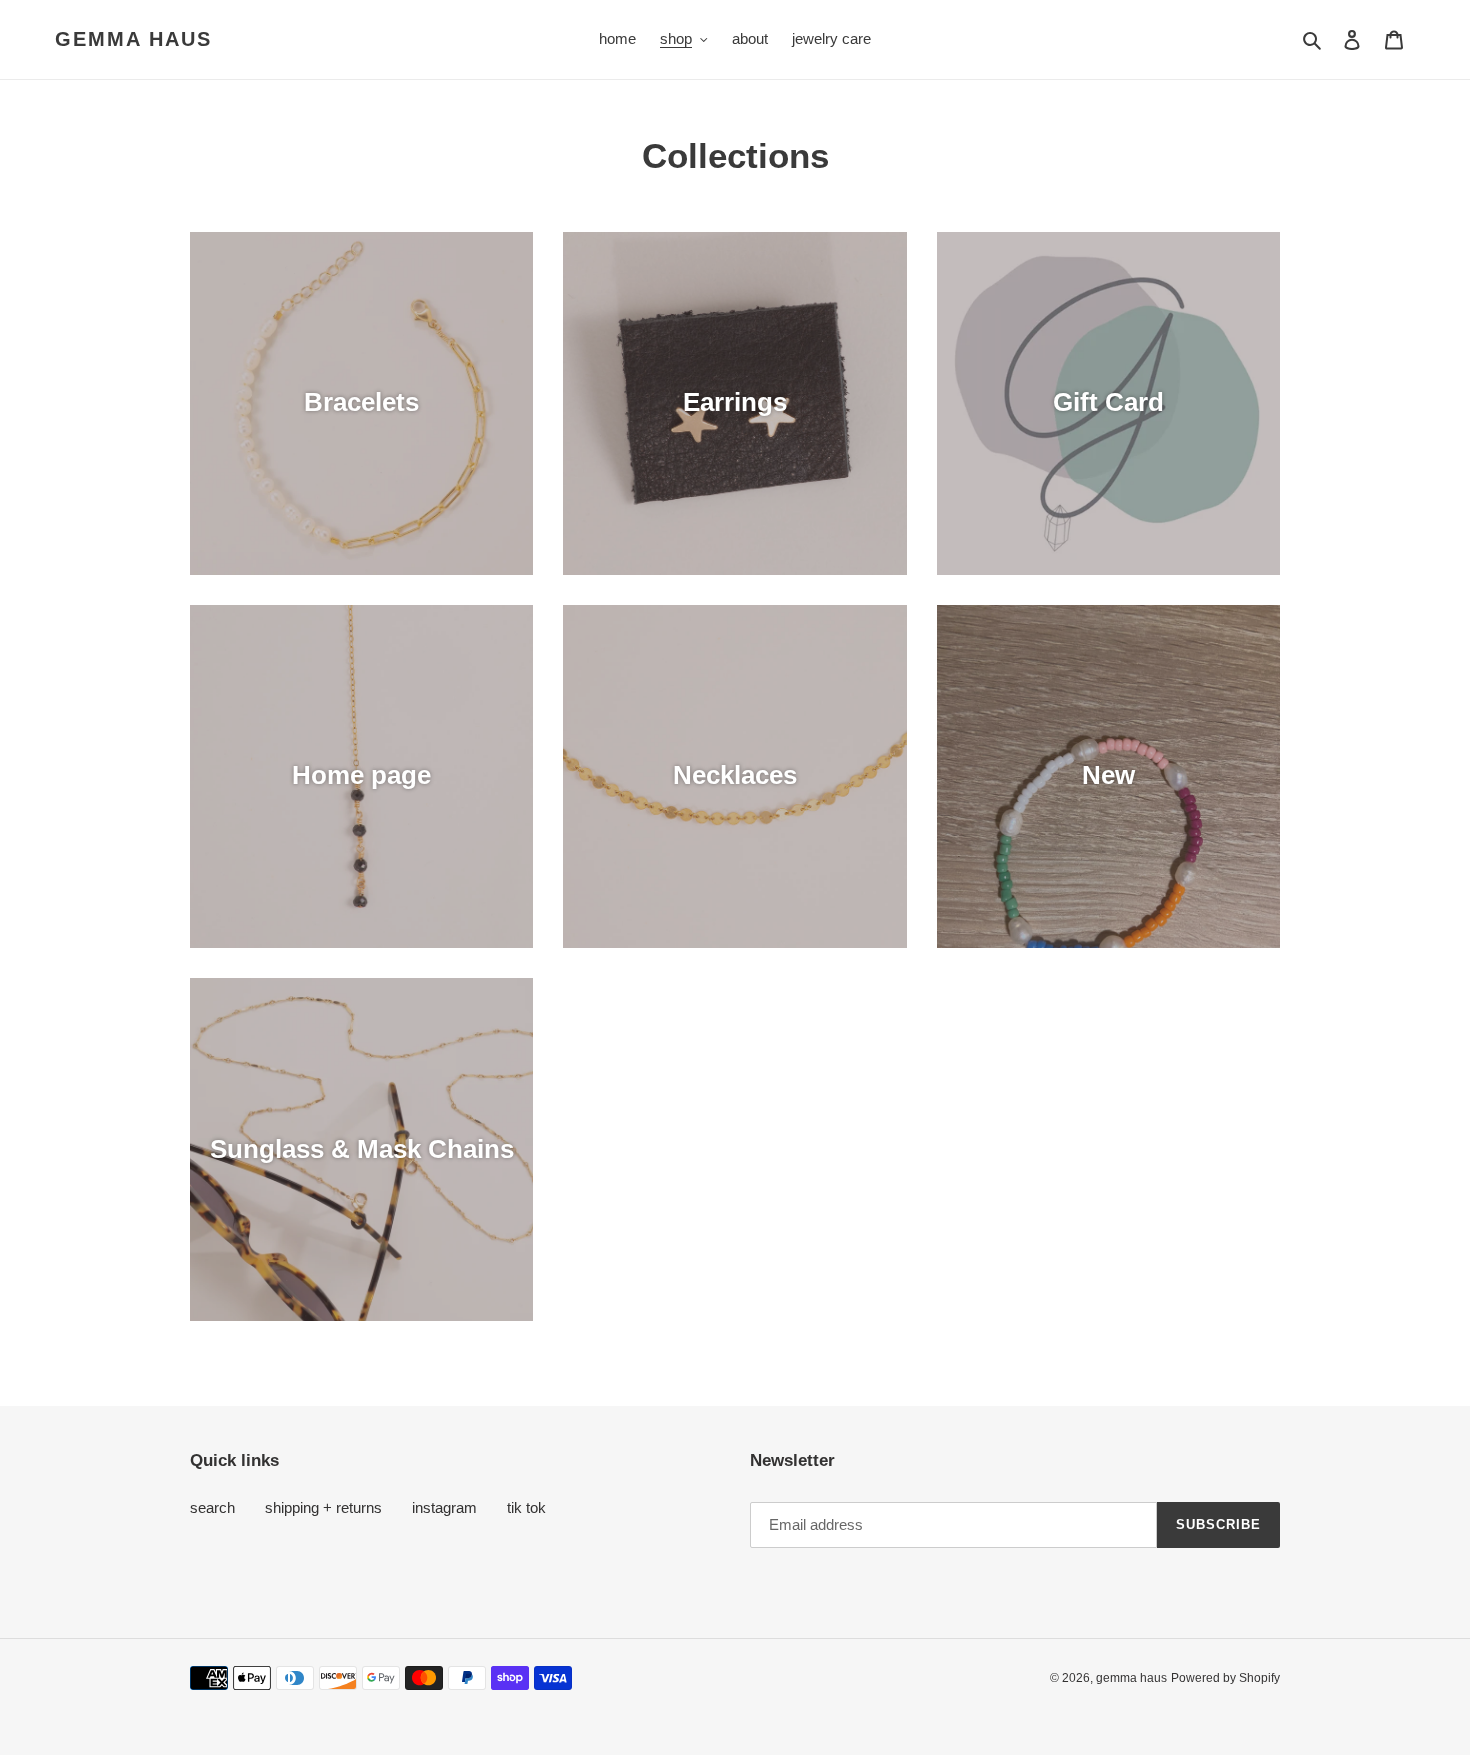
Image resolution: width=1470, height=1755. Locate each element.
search (212, 1507)
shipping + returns (323, 1507)
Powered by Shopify (1225, 1678)
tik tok (526, 1507)
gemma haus (133, 39)
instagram (444, 1507)
